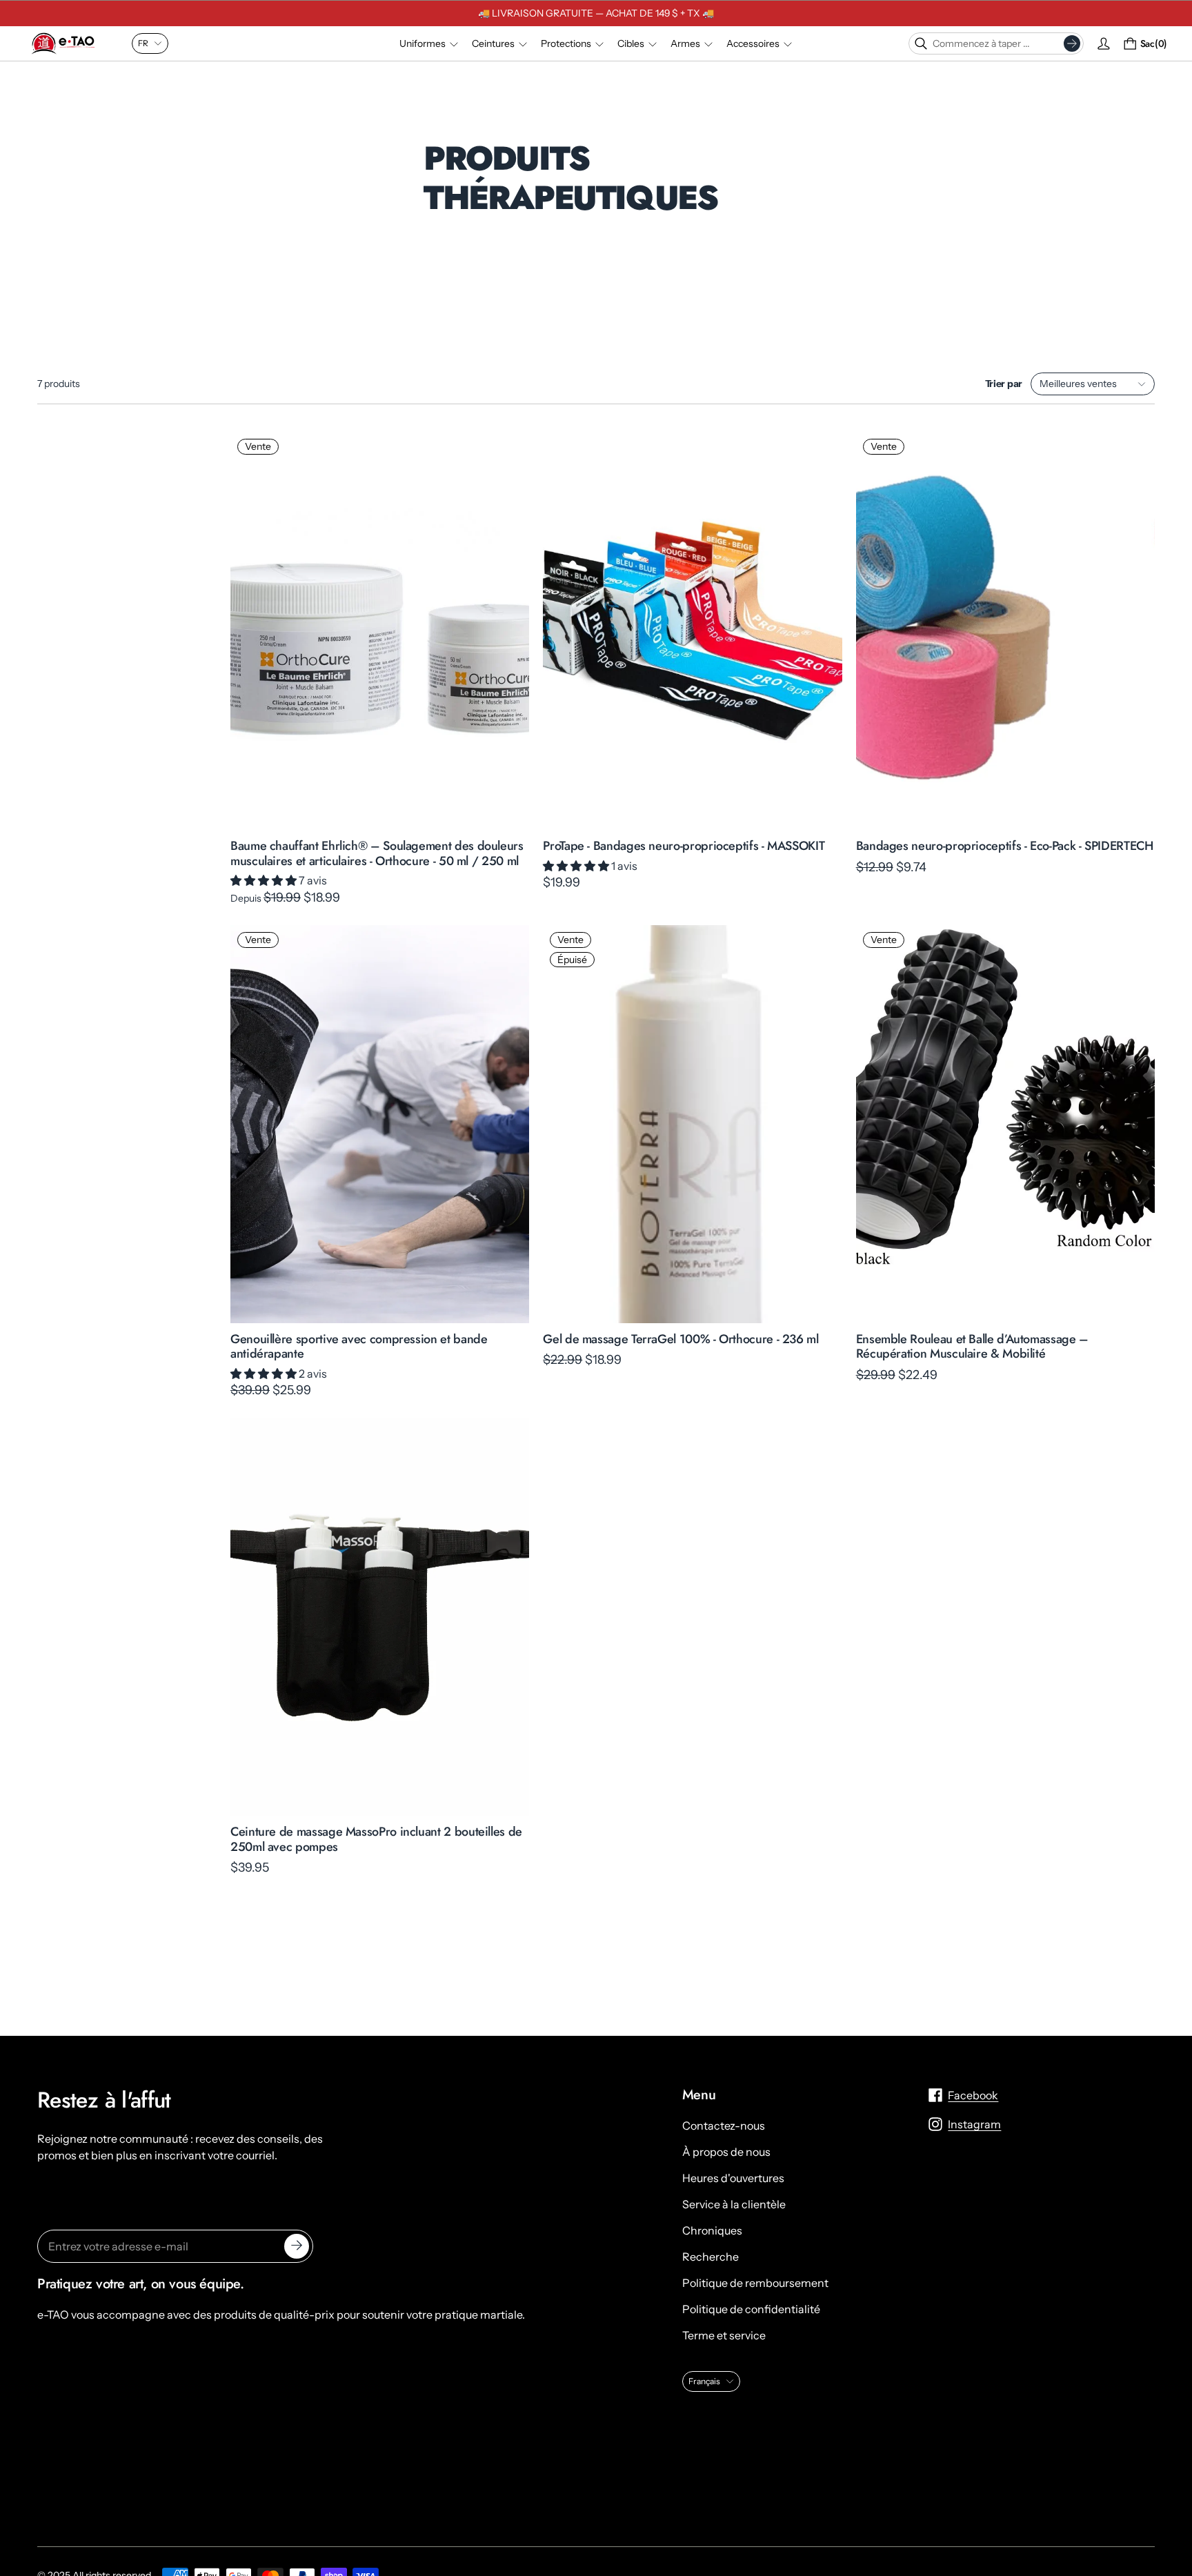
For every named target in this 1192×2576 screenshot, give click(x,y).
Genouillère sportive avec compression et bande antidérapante (359, 1346)
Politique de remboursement (755, 2283)
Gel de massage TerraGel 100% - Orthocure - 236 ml (681, 1338)
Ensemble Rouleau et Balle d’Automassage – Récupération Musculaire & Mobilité (972, 1346)
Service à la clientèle (734, 2204)
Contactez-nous (724, 2126)
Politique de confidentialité (751, 2309)
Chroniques (712, 2230)
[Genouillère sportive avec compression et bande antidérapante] (380, 1124)
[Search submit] (1072, 43)
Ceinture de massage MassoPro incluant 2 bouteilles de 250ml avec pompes (376, 1839)
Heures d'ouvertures (733, 2178)
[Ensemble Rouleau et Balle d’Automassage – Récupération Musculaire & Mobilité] (1005, 1124)
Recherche (711, 2257)
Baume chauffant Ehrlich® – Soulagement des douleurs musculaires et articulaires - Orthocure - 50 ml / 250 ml (377, 853)
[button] (265, 880)
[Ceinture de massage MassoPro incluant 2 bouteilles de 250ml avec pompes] (380, 1617)
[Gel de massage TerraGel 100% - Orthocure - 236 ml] (692, 1124)
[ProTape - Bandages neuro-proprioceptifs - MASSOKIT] (692, 631)
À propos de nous (726, 2152)
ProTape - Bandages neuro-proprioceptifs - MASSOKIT (684, 846)
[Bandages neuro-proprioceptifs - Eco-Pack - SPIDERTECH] (1005, 631)
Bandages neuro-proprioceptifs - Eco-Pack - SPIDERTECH (1005, 846)
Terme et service (724, 2335)
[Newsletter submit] (297, 2246)
